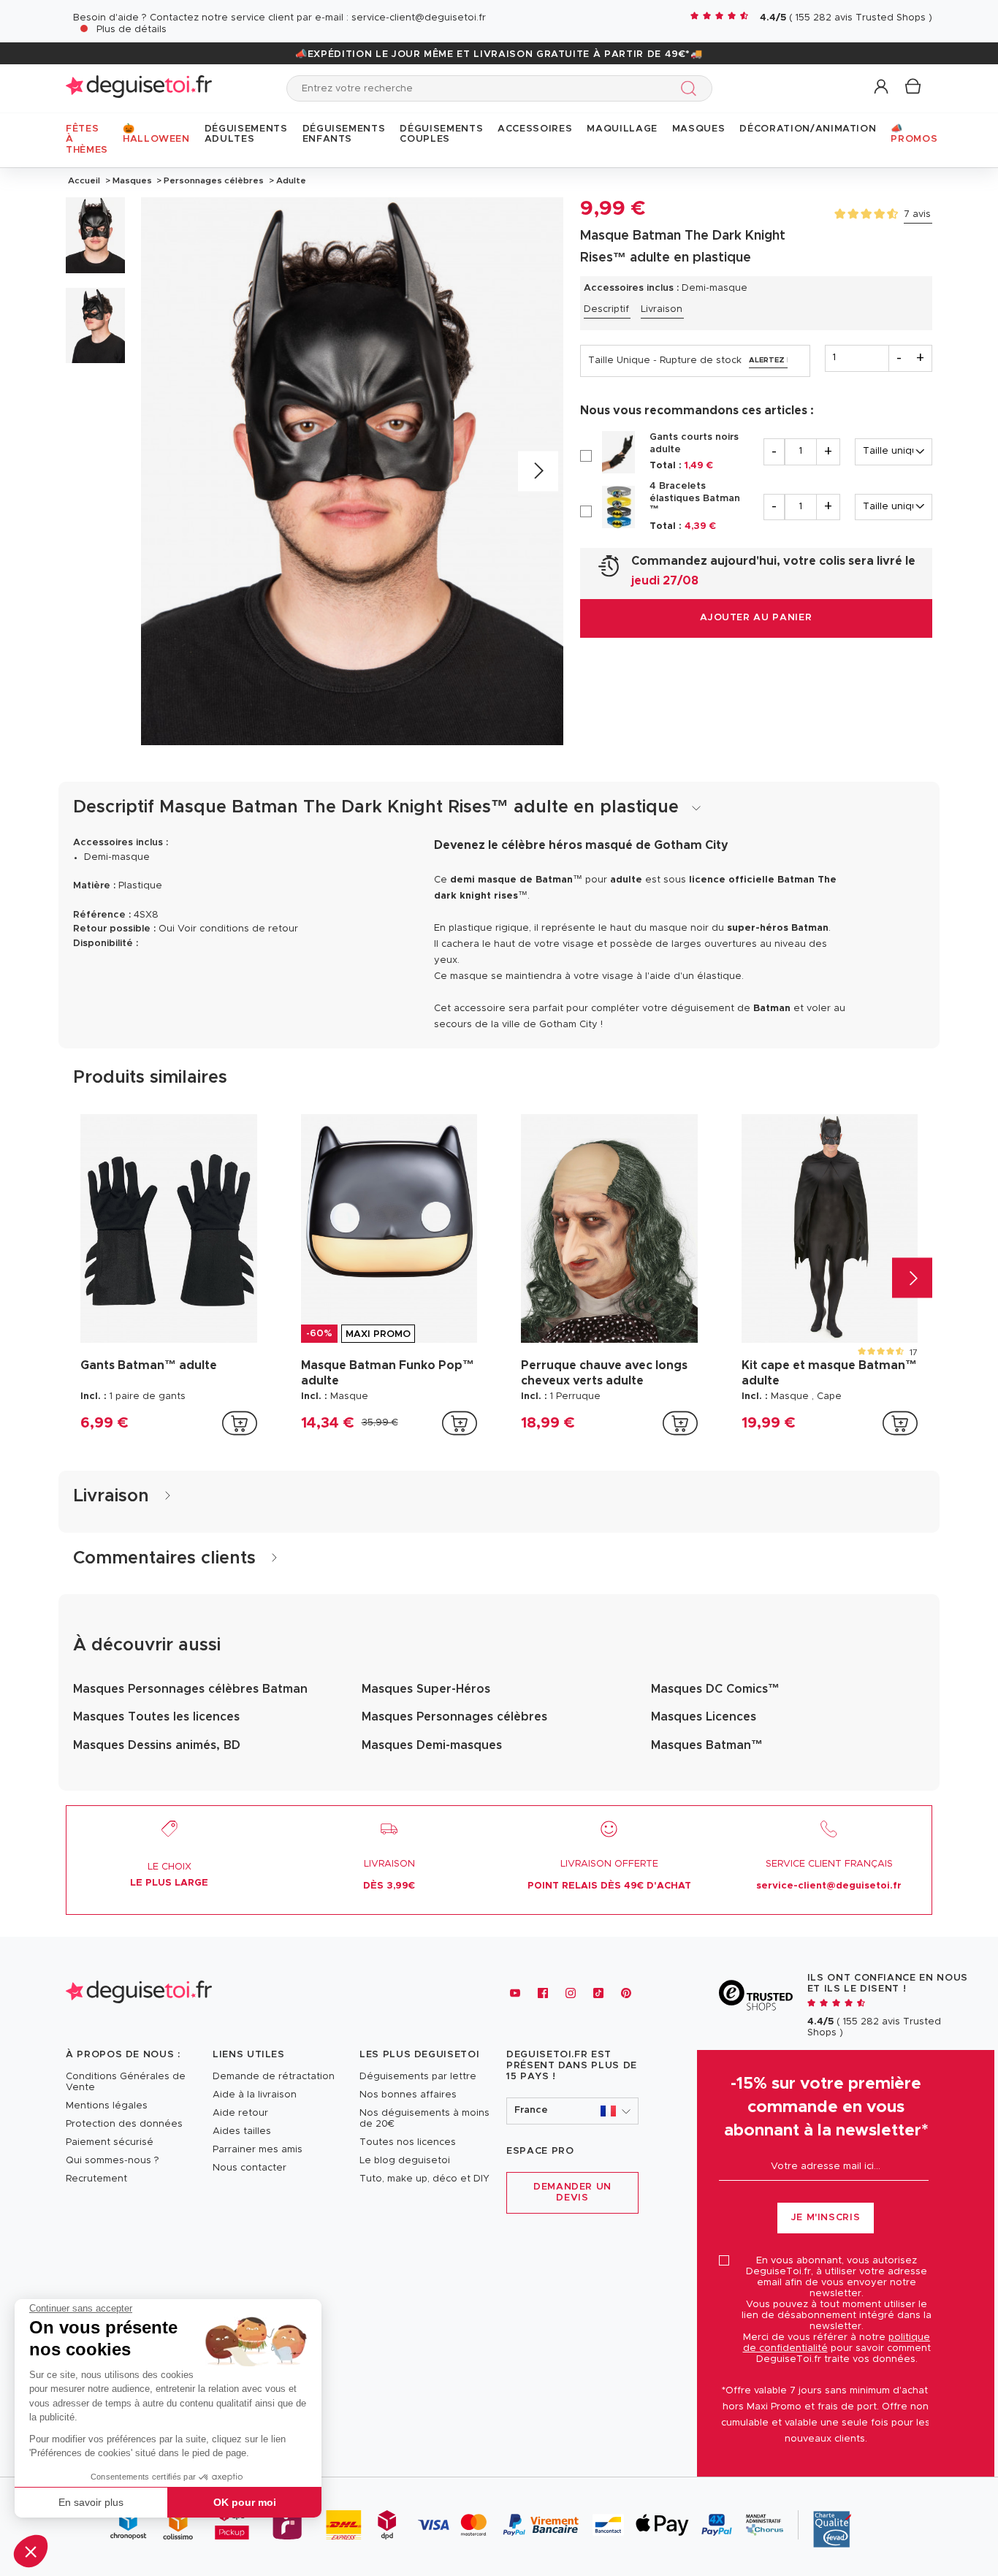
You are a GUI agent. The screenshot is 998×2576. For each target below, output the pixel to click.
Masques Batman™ (707, 1745)
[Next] (538, 472)
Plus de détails (132, 30)
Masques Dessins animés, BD (157, 1745)
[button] (31, 2551)
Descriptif (606, 309)
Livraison (662, 309)
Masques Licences (704, 1717)
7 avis (917, 214)
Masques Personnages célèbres (454, 1717)
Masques (132, 180)
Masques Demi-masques (432, 1745)
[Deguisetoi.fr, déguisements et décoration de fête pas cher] (139, 88)
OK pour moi (245, 2502)
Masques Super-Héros (426, 1689)
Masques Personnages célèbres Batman (190, 1689)
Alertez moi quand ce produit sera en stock (768, 360)
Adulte (290, 180)
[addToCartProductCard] (240, 1423)
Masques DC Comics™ (715, 1689)
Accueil (84, 180)
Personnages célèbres (214, 180)
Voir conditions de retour (238, 929)
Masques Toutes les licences (156, 1717)
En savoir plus (91, 2502)
